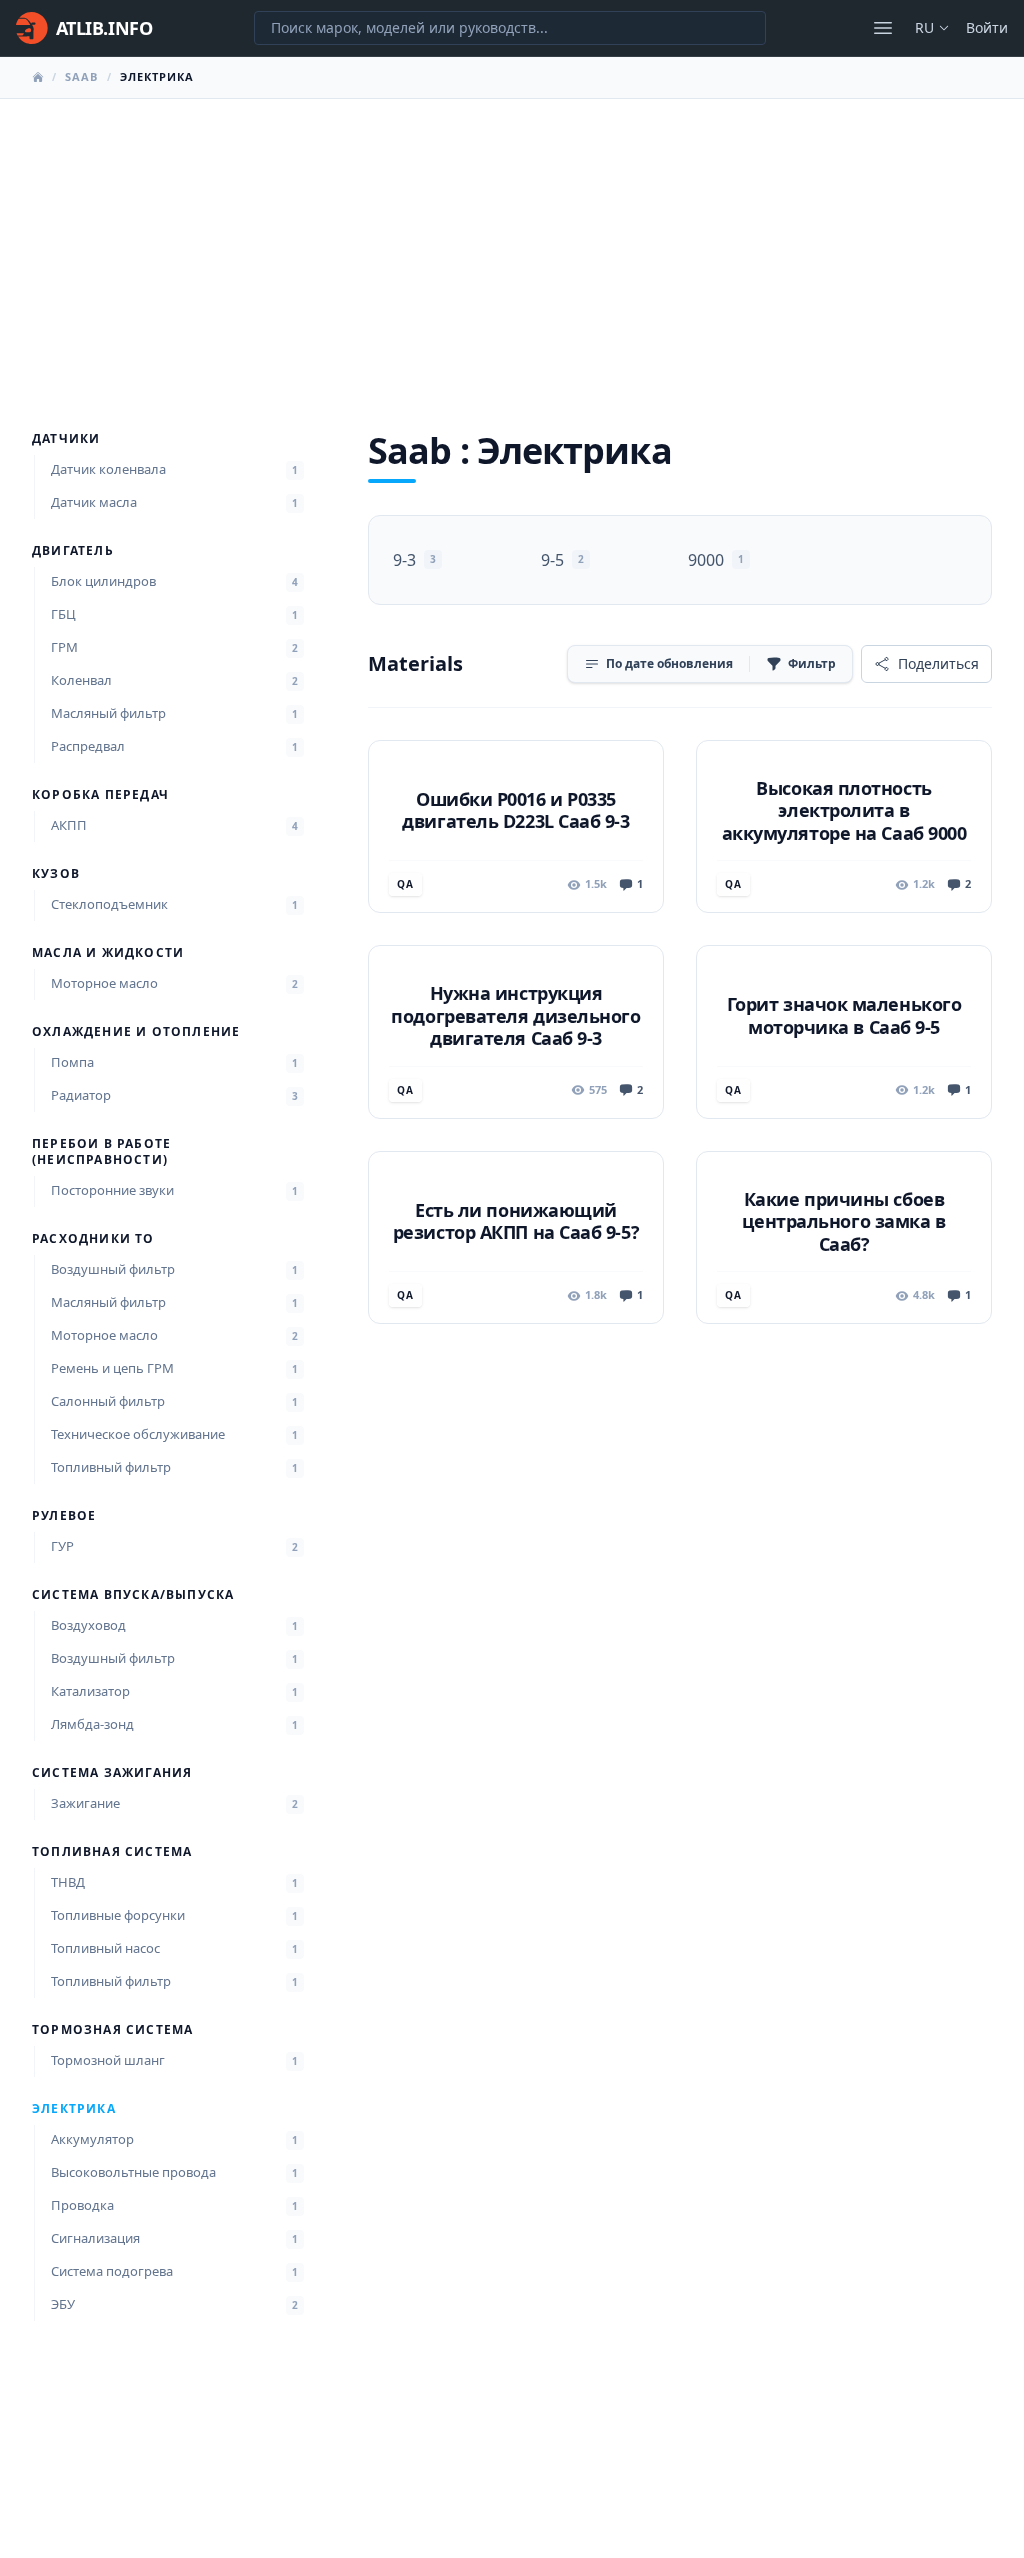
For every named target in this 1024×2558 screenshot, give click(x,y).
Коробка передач (100, 795)
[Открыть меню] (883, 28)
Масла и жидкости (108, 953)
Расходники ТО (93, 1239)
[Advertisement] (512, 249)
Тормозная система (112, 2030)
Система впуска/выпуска (133, 1595)
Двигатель (73, 551)
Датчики (66, 439)
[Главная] (38, 77)
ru (924, 27)
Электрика (74, 2109)
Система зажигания (112, 1773)
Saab (81, 76)
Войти (987, 27)
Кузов (56, 874)
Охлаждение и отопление (136, 1032)
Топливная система (112, 1852)
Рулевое (64, 1516)
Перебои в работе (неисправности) (101, 1152)
